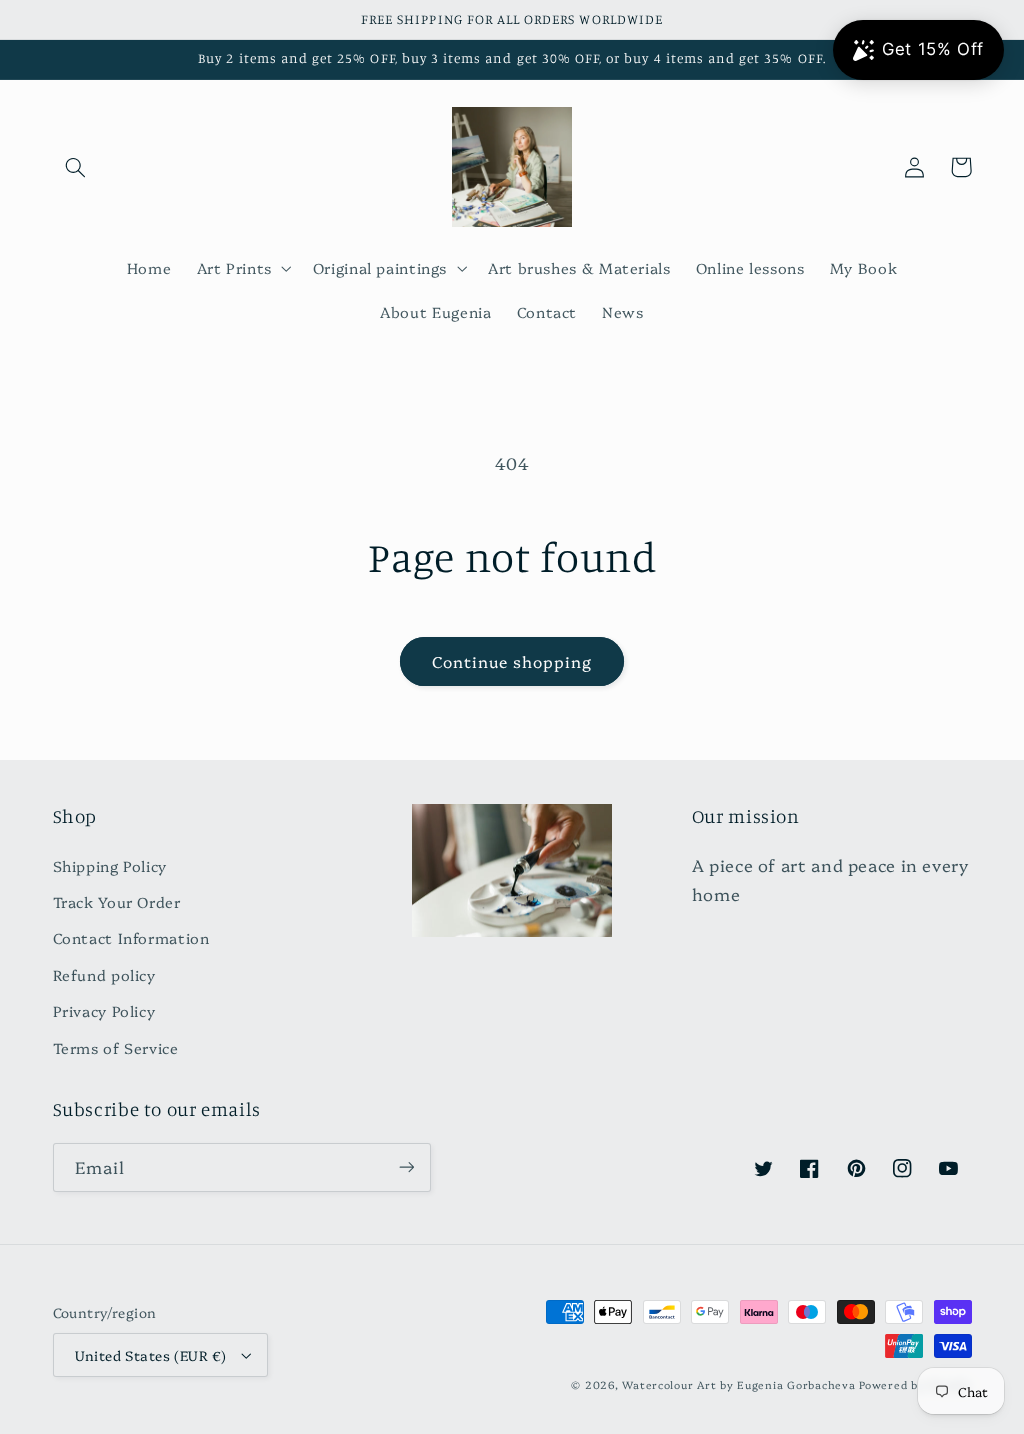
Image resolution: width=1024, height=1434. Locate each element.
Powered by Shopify (915, 1384)
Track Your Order (117, 901)
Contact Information (131, 937)
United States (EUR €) (151, 1355)
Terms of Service (116, 1047)
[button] (76, 167)
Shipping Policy (110, 865)
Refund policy (104, 974)
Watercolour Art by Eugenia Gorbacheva (738, 1384)
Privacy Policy (104, 1010)
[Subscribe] (406, 1167)
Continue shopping (512, 661)
